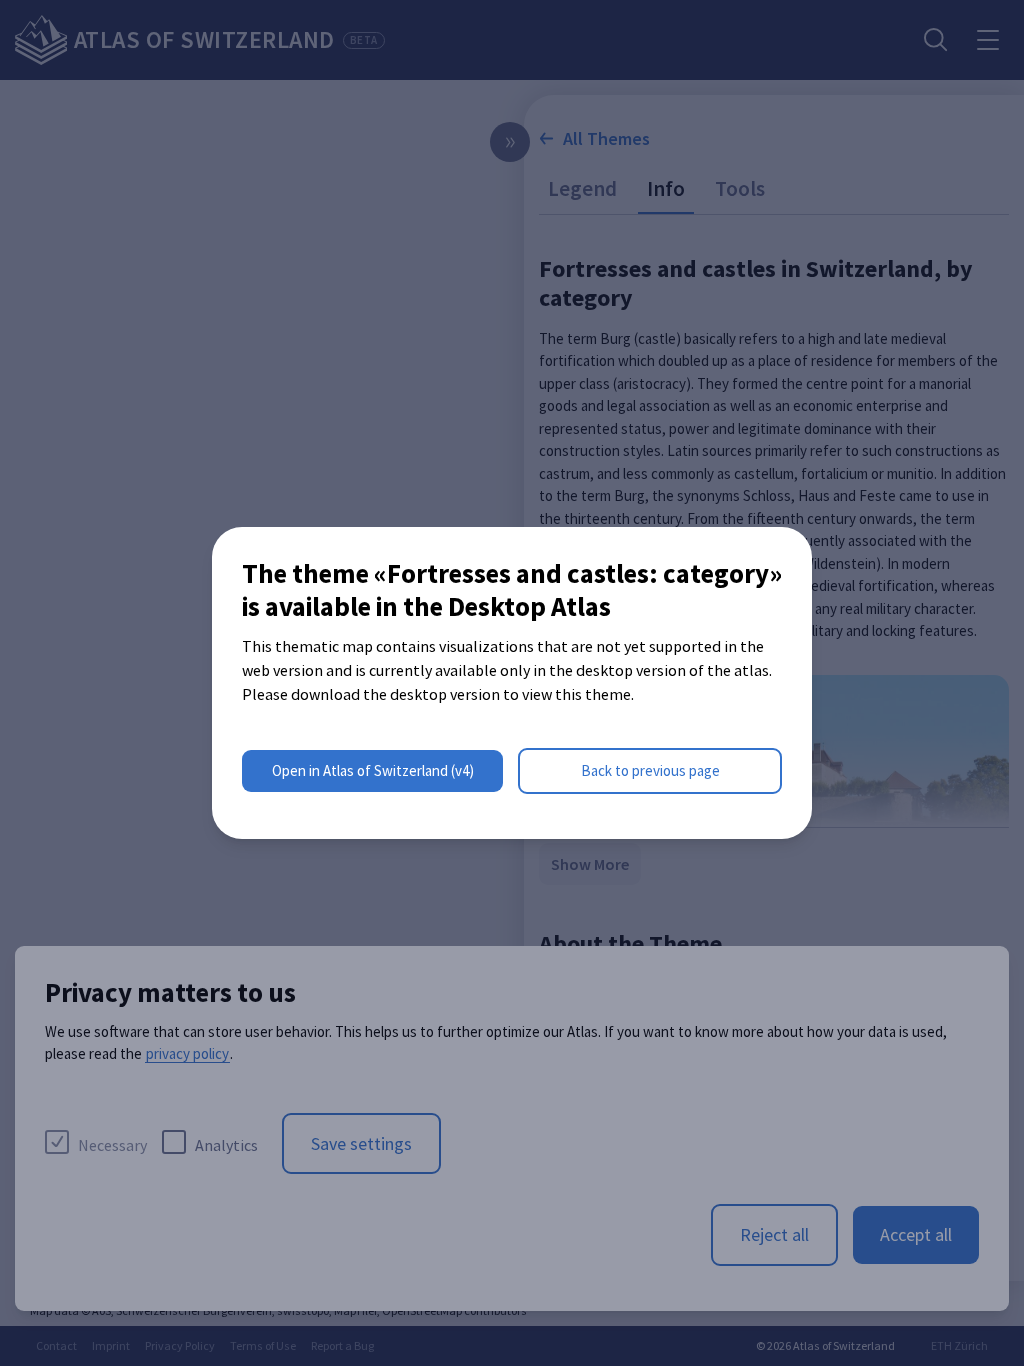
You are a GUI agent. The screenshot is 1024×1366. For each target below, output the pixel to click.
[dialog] (512, 683)
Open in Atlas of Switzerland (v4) (373, 770)
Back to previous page (650, 770)
